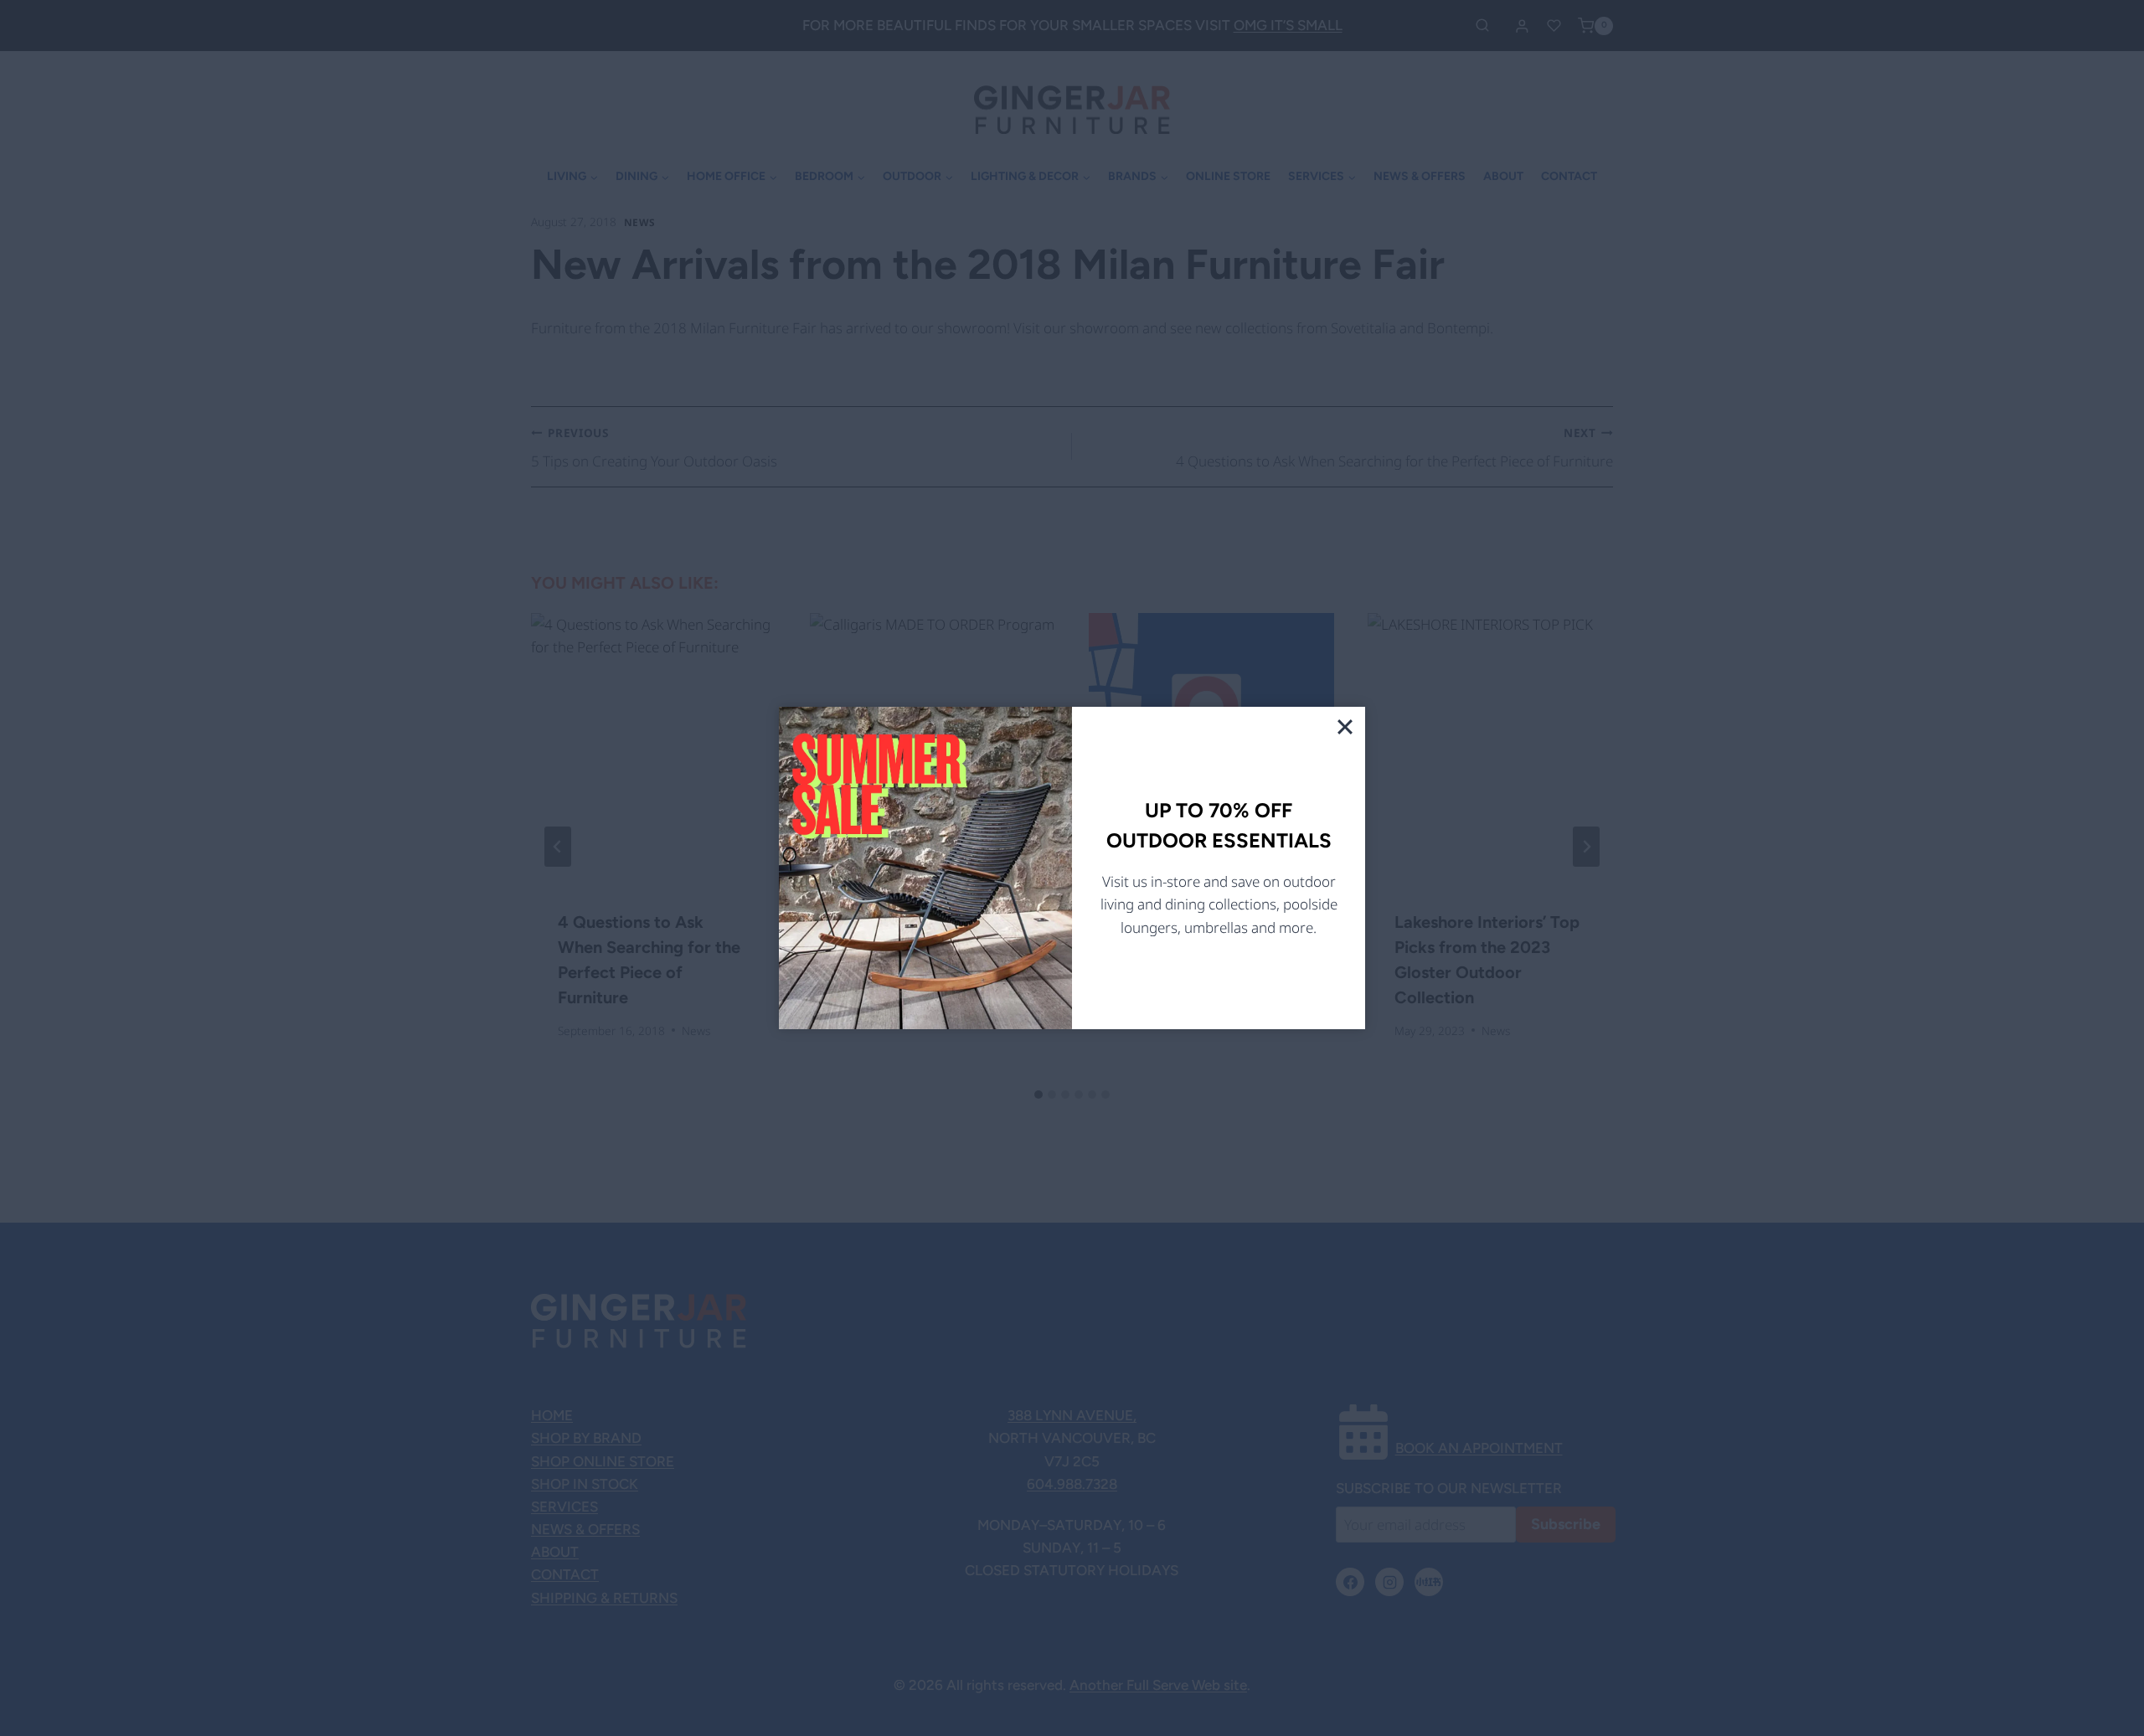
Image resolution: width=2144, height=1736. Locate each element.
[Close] (1345, 727)
